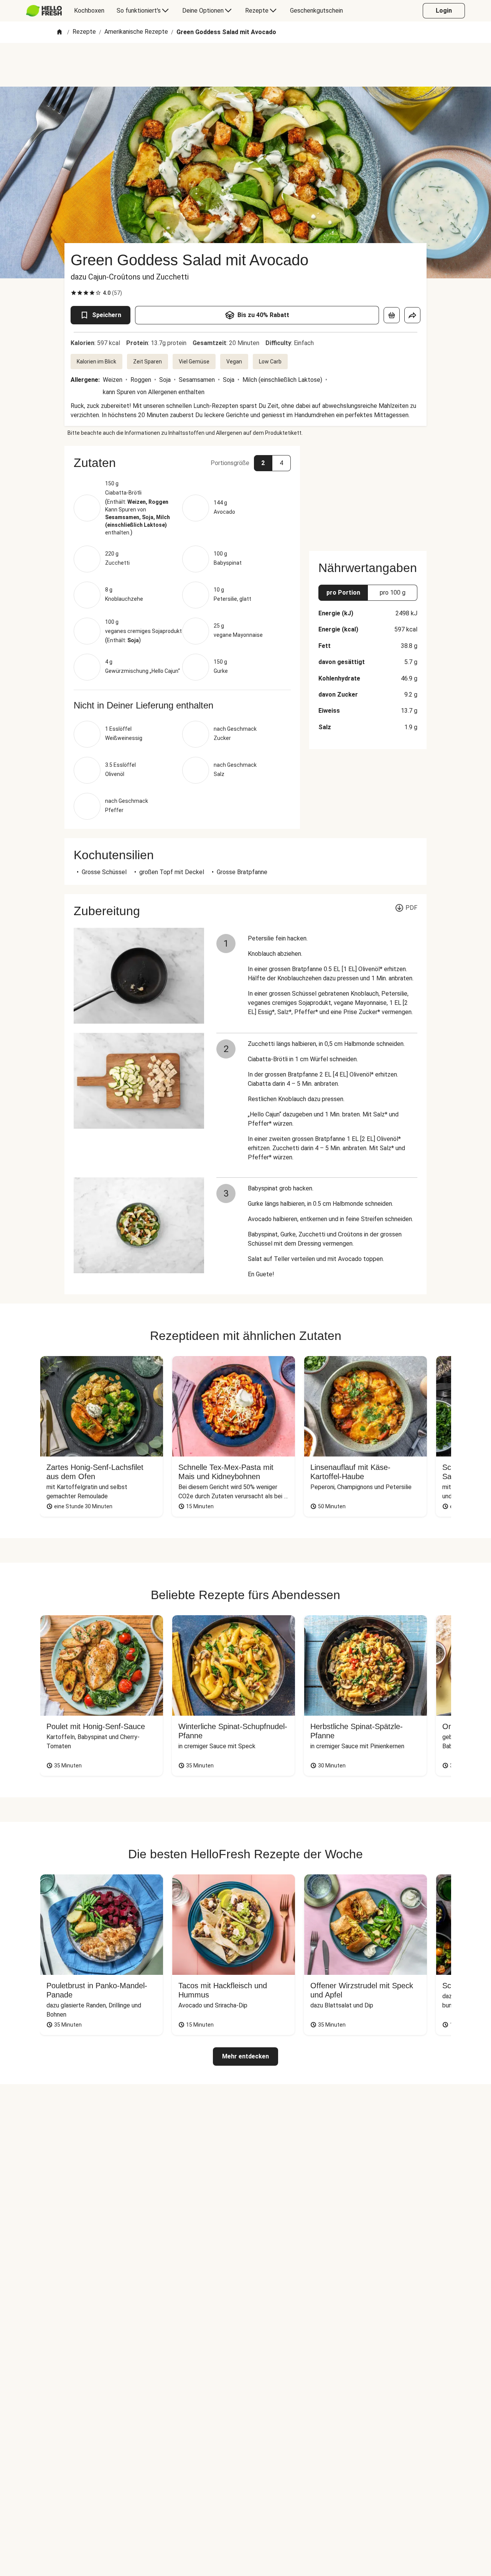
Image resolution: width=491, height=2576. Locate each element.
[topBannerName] (245, 65)
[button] (182, 463)
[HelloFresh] (44, 11)
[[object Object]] (392, 315)
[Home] (59, 32)
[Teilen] (412, 315)
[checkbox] (74, 293)
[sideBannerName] (368, 494)
